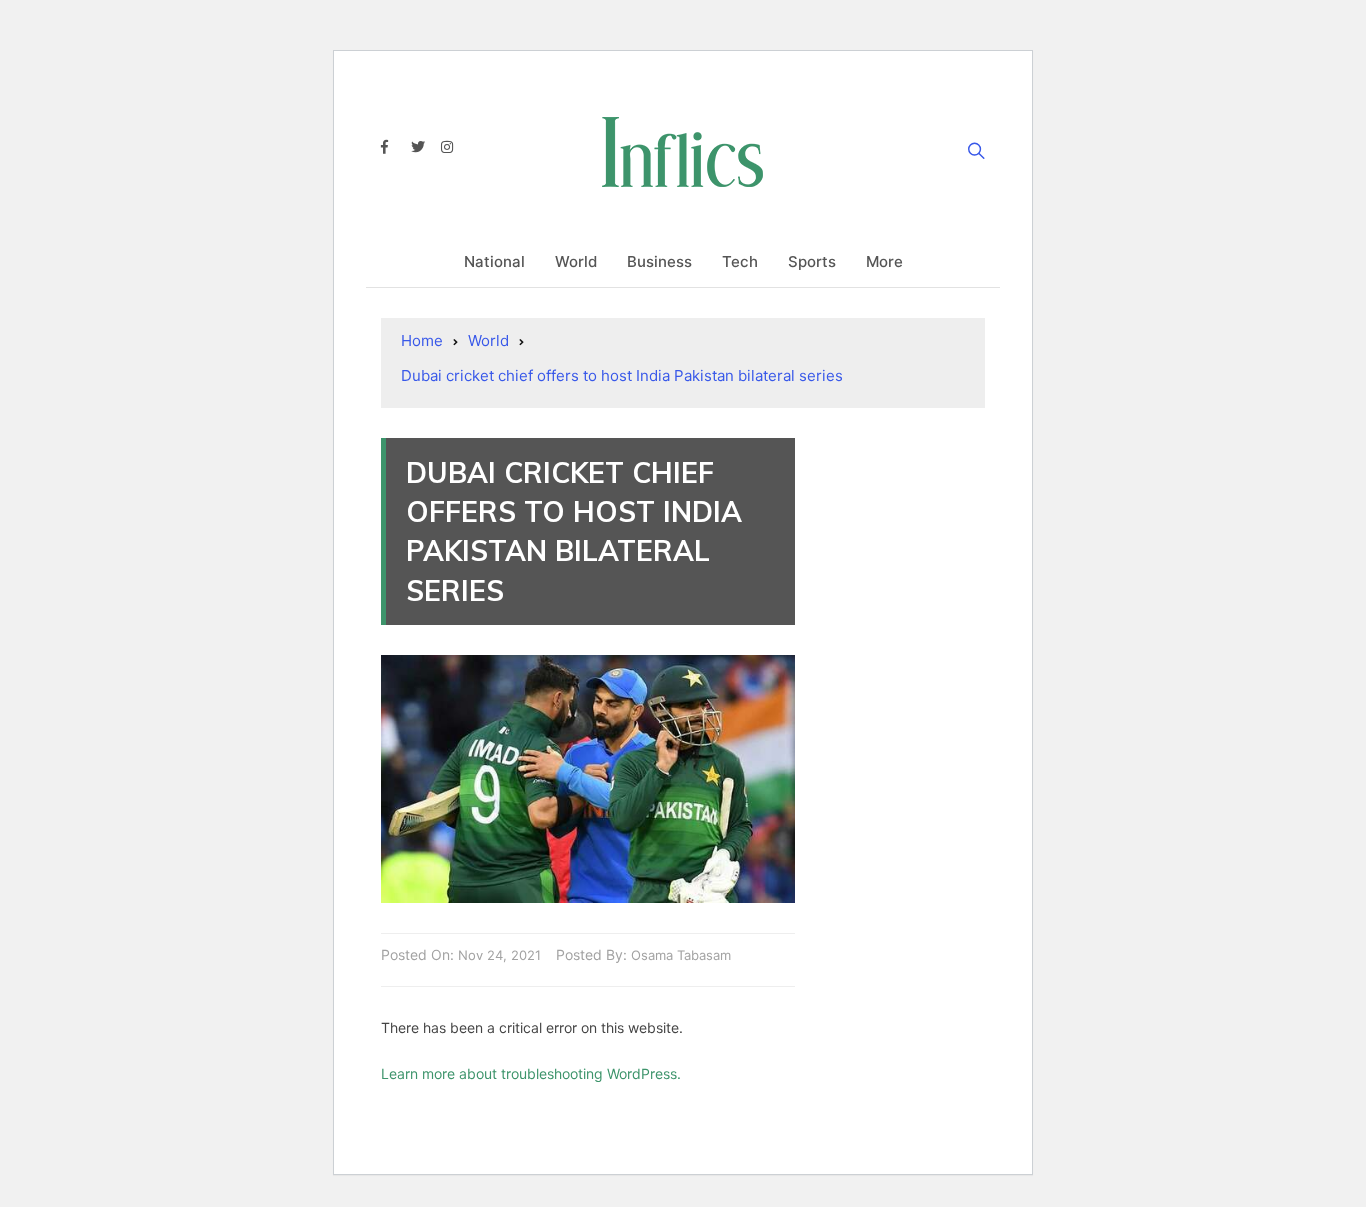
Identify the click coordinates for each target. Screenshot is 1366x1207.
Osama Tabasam (681, 955)
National (494, 261)
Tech (740, 261)
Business (659, 261)
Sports (812, 261)
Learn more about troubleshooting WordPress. (531, 1073)
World (576, 261)
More (884, 261)
